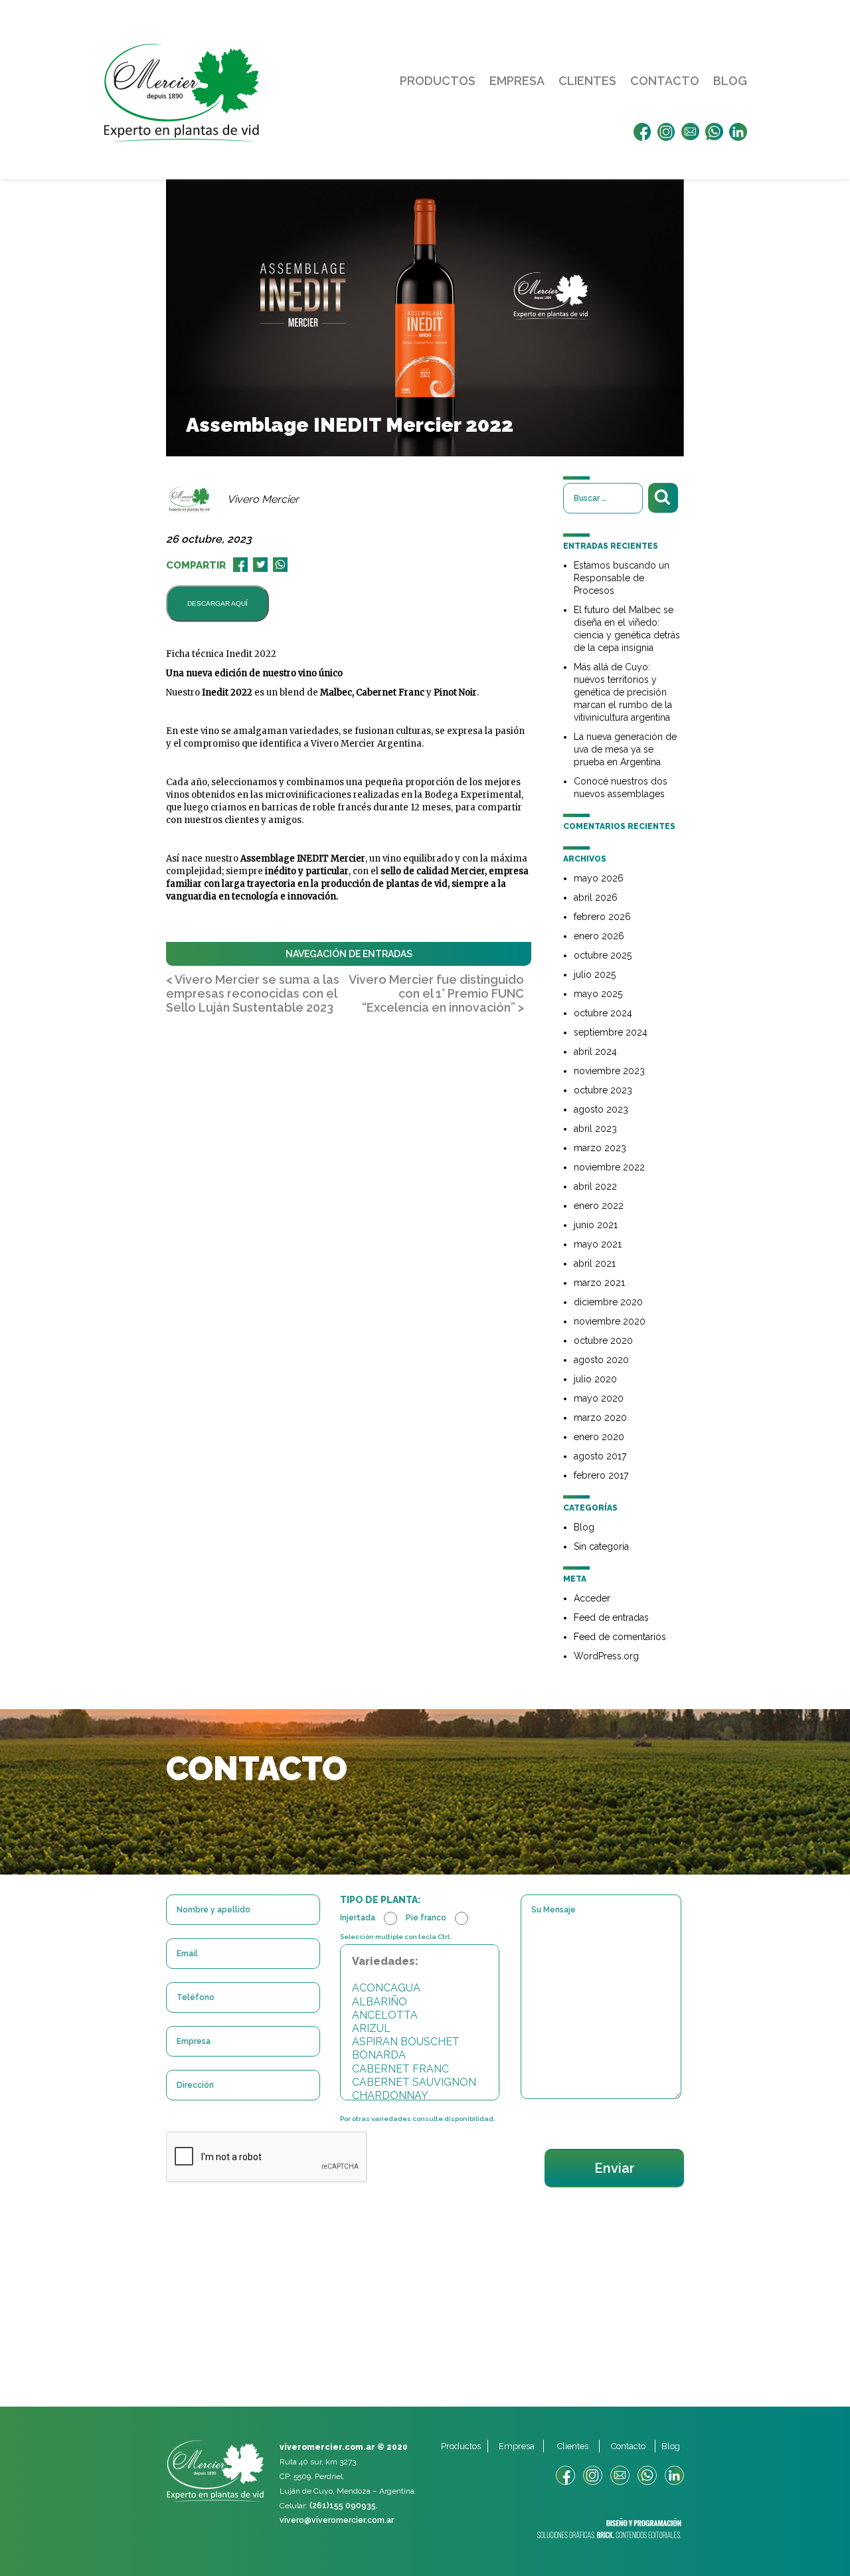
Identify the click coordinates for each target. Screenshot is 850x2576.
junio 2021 (596, 1225)
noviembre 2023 (609, 1071)
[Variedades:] (420, 1962)
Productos (438, 81)
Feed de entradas (611, 1617)
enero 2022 (599, 1206)
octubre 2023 (603, 1090)
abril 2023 (595, 1129)
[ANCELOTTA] (420, 2015)
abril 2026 (596, 897)
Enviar (615, 2168)
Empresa (517, 81)
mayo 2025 (598, 994)
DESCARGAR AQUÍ (217, 603)
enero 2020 (599, 1437)
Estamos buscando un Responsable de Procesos (622, 578)
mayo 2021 (598, 1244)
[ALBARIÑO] (420, 2002)
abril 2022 (595, 1186)
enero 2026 (599, 936)
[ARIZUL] (420, 2029)
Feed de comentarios (620, 1637)
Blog (730, 81)
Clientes (587, 81)
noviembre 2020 (610, 1321)
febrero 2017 (601, 1475)
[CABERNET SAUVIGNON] (420, 2082)
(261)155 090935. (344, 2506)
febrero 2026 (602, 917)
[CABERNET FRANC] (420, 2069)
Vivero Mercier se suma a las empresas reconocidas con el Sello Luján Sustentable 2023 (253, 993)
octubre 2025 (603, 955)
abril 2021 (595, 1263)
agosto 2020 (601, 1360)
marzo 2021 (599, 1283)
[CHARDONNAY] (420, 2096)
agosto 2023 (601, 1109)
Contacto (665, 81)
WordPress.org (606, 1656)
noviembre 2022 (609, 1167)
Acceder (592, 1598)
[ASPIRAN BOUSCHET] (420, 2042)
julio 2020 (595, 1379)
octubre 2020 (603, 1340)
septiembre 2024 (611, 1032)
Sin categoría (601, 1546)
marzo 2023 (600, 1148)
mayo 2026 (599, 878)
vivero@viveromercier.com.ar (337, 2520)
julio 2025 (595, 974)
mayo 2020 (599, 1398)
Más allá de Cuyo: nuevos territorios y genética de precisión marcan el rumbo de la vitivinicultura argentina (623, 692)
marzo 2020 (600, 1418)
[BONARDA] (420, 2055)
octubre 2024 (603, 1013)
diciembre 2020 (608, 1302)
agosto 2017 (600, 1456)
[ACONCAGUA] (420, 1988)
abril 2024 (595, 1052)
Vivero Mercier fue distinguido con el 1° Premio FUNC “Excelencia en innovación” (436, 993)
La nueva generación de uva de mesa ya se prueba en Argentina (625, 749)
